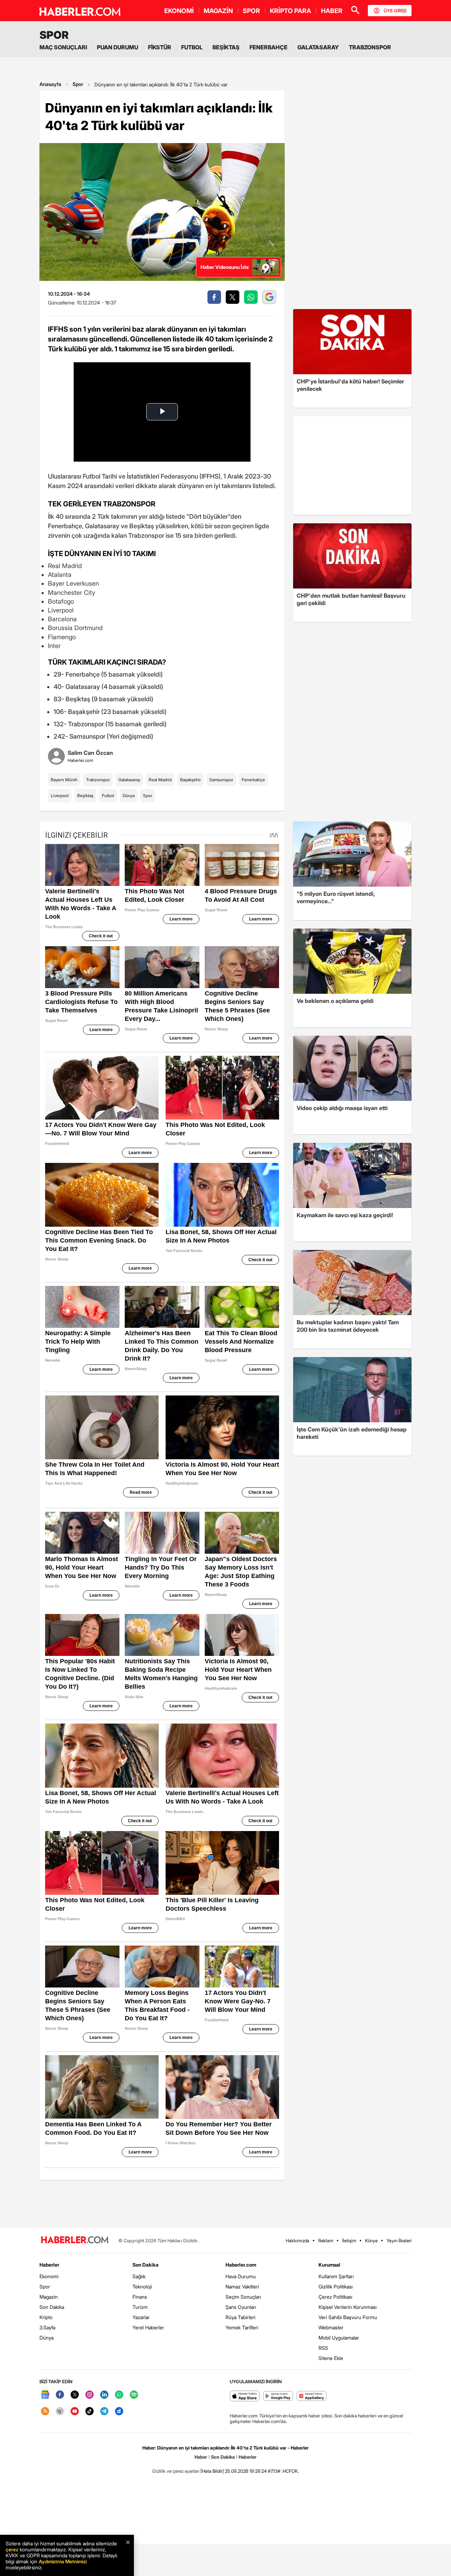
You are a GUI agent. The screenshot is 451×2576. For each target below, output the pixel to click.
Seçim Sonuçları (243, 2297)
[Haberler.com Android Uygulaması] (278, 2396)
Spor (78, 84)
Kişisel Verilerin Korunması (348, 2307)
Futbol (108, 796)
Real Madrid (160, 780)
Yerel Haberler (148, 2327)
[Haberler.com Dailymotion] (119, 2412)
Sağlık (139, 2276)
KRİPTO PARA (291, 11)
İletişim (349, 2241)
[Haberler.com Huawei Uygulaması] (312, 2396)
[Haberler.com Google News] (45, 2395)
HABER (332, 11)
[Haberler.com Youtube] (75, 2412)
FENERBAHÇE (268, 47)
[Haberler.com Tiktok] (89, 2412)
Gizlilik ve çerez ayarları (176, 2471)
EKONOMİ (179, 11)
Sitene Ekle (331, 2358)
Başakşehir (190, 780)
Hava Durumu (241, 2276)
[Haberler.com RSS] (45, 2412)
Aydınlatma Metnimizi (63, 2561)
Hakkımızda (298, 2241)
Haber (201, 2457)
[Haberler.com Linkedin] (104, 2395)
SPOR (251, 11)
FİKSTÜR (160, 47)
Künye (371, 2241)
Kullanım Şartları (336, 2276)
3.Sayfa (47, 2327)
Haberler (49, 2265)
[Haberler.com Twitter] (75, 2395)
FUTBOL (192, 47)
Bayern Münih (64, 780)
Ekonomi (49, 2276)
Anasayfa (50, 84)
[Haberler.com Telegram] (104, 2412)
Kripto (46, 2317)
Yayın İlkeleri (399, 2241)
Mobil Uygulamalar (339, 2338)
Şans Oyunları (241, 2307)
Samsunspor (221, 780)
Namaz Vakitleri (242, 2287)
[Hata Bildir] (212, 2471)
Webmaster (331, 2327)
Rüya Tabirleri (240, 2317)
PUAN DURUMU (118, 47)
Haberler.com (241, 2265)
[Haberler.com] (75, 2240)
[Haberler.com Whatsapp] (119, 2395)
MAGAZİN (218, 11)
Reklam (326, 2241)
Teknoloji (142, 2287)
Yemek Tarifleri (242, 2327)
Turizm (140, 2307)
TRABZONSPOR (370, 47)
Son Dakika (52, 2307)
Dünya (129, 796)
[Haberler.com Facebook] (60, 2395)
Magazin (49, 2297)
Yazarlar (141, 2317)
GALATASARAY (318, 47)
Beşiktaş (85, 796)
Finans (140, 2297)
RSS (323, 2348)
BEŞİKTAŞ (226, 47)
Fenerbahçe (253, 780)
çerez (12, 2549)
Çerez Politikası (335, 2297)
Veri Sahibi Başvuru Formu (348, 2317)
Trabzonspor (98, 780)
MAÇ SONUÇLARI (63, 47)
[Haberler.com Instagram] (89, 2395)
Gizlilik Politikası (336, 2287)
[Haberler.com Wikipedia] (60, 2412)
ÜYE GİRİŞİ (395, 11)
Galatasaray (129, 780)
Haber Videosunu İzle (225, 267)
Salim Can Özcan (90, 753)
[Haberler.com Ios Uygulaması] (245, 2396)
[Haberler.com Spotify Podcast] (134, 2395)
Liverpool (60, 796)
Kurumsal (329, 2265)
